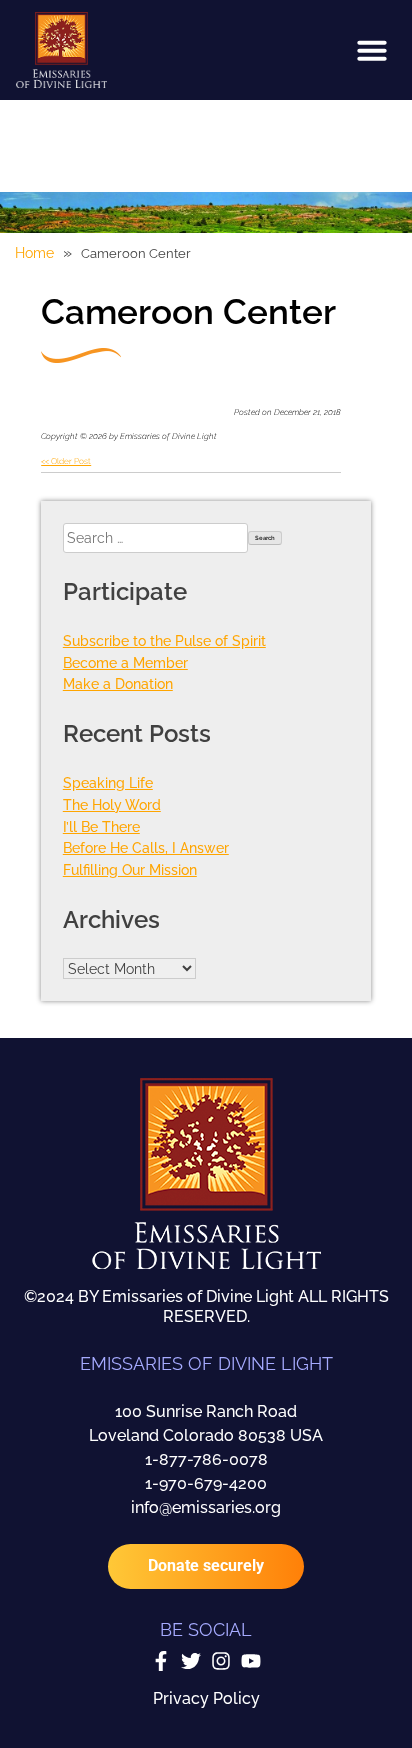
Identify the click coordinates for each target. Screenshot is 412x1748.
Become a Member (125, 662)
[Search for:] (155, 538)
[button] (372, 50)
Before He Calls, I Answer (146, 847)
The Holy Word (112, 804)
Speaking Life (108, 782)
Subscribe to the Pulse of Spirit (164, 640)
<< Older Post (66, 461)
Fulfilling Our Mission (130, 869)
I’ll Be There (101, 826)
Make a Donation (118, 683)
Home (34, 253)
